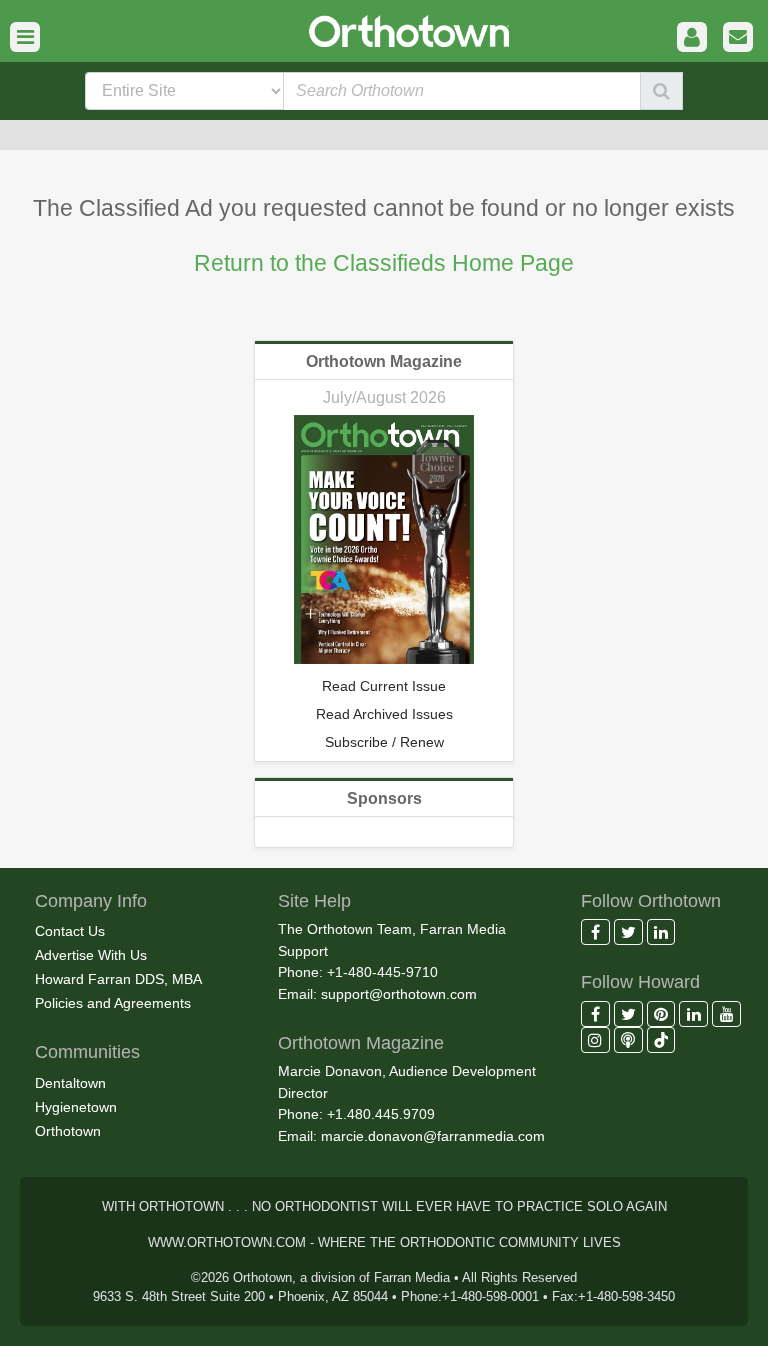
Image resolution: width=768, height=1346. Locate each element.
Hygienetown (76, 1107)
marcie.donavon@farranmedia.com (433, 1136)
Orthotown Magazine (384, 361)
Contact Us (70, 931)
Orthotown (68, 1131)
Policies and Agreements (113, 1003)
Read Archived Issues (384, 714)
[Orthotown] (384, 29)
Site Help (314, 901)
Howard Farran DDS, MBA (118, 979)
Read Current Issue (384, 686)
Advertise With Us (91, 955)
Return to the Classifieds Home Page (384, 263)
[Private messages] (738, 37)
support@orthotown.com (399, 994)
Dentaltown (70, 1083)
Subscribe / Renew (384, 742)
